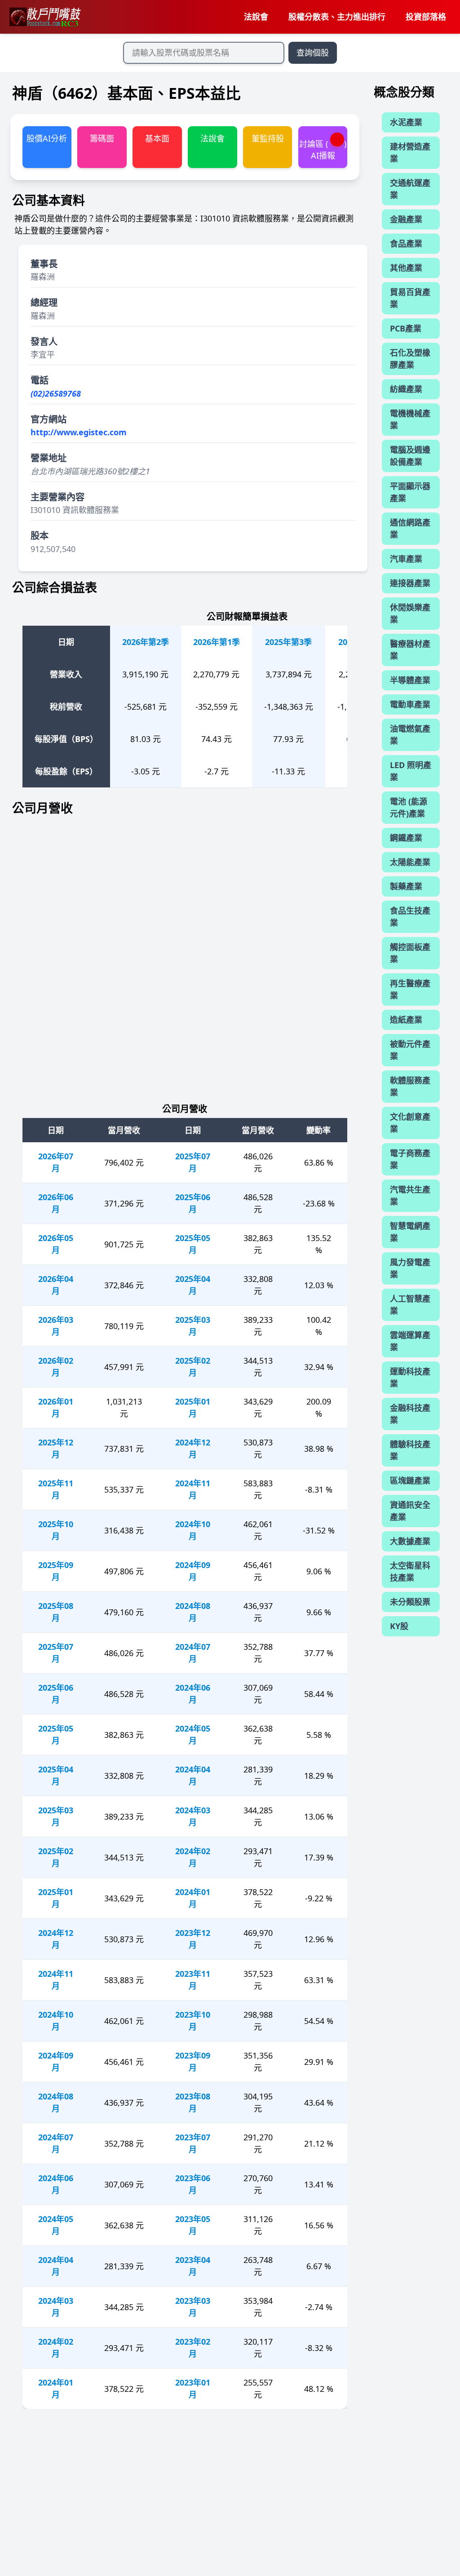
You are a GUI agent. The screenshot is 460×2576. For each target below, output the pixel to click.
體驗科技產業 (410, 1450)
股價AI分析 (47, 138)
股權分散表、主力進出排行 (337, 17)
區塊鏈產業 (410, 1480)
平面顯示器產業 (410, 492)
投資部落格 (426, 17)
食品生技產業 (410, 917)
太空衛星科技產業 (410, 1571)
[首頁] (44, 17)
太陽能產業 (410, 862)
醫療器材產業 (410, 650)
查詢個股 (313, 53)
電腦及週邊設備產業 (410, 456)
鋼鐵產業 (406, 838)
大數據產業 (410, 1541)
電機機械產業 (410, 419)
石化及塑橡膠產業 (410, 359)
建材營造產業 (410, 152)
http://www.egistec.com (79, 432)
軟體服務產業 (410, 1086)
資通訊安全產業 (410, 1511)
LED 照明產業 (411, 771)
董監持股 (268, 138)
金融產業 (406, 219)
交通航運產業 (410, 189)
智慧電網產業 (410, 1232)
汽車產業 (406, 559)
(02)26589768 (56, 393)
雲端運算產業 (410, 1341)
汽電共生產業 (410, 1195)
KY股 (399, 1626)
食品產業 (406, 243)
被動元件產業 (410, 1050)
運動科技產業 (410, 1377)
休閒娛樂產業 (410, 613)
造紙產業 (406, 1020)
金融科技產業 (410, 1414)
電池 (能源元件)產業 (409, 807)
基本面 (157, 138)
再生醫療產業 (410, 989)
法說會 (256, 17)
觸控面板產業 (410, 953)
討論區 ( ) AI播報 (323, 149)
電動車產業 (410, 704)
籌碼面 (102, 138)
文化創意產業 (410, 1123)
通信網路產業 (410, 528)
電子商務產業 (410, 1159)
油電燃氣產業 (410, 735)
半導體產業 (410, 680)
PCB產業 (406, 328)
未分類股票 (410, 1602)
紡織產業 (406, 389)
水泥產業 (406, 122)
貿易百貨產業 (410, 298)
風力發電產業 (410, 1268)
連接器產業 (410, 583)
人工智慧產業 (410, 1305)
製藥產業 (406, 886)
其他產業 (406, 268)
